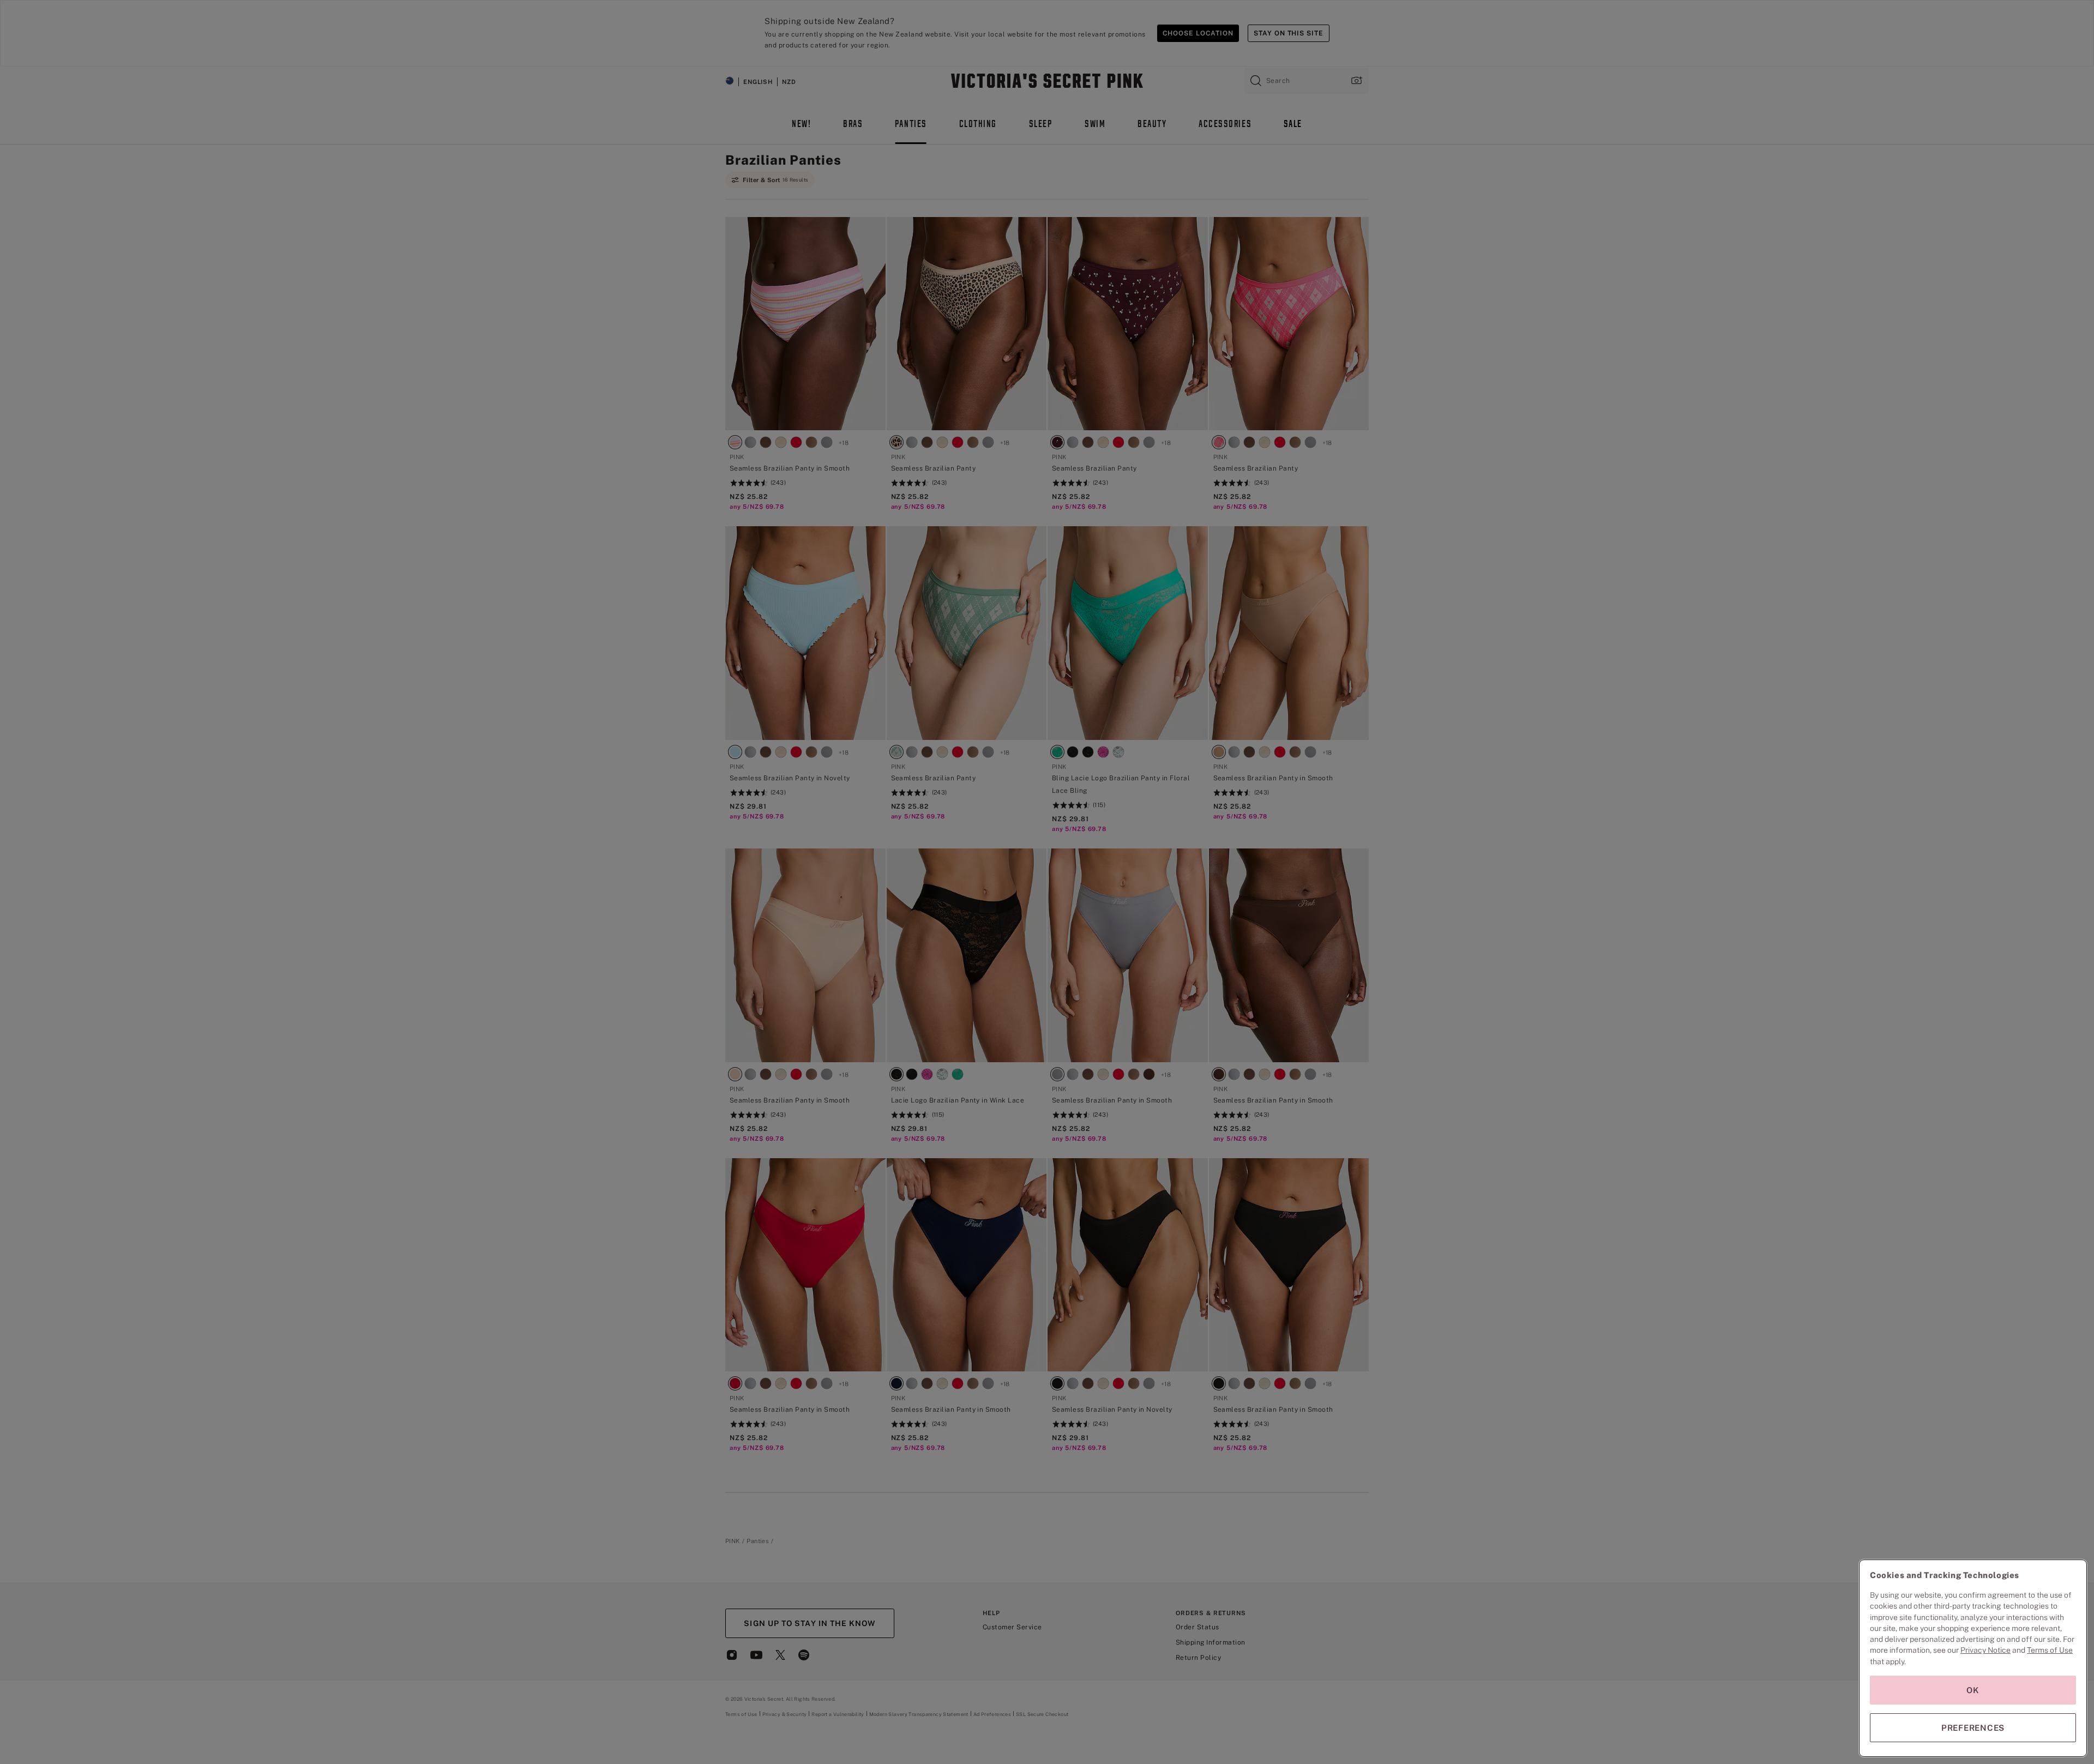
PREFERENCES (1973, 1728)
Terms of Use (2050, 1650)
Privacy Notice (1985, 1650)
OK (1973, 1690)
